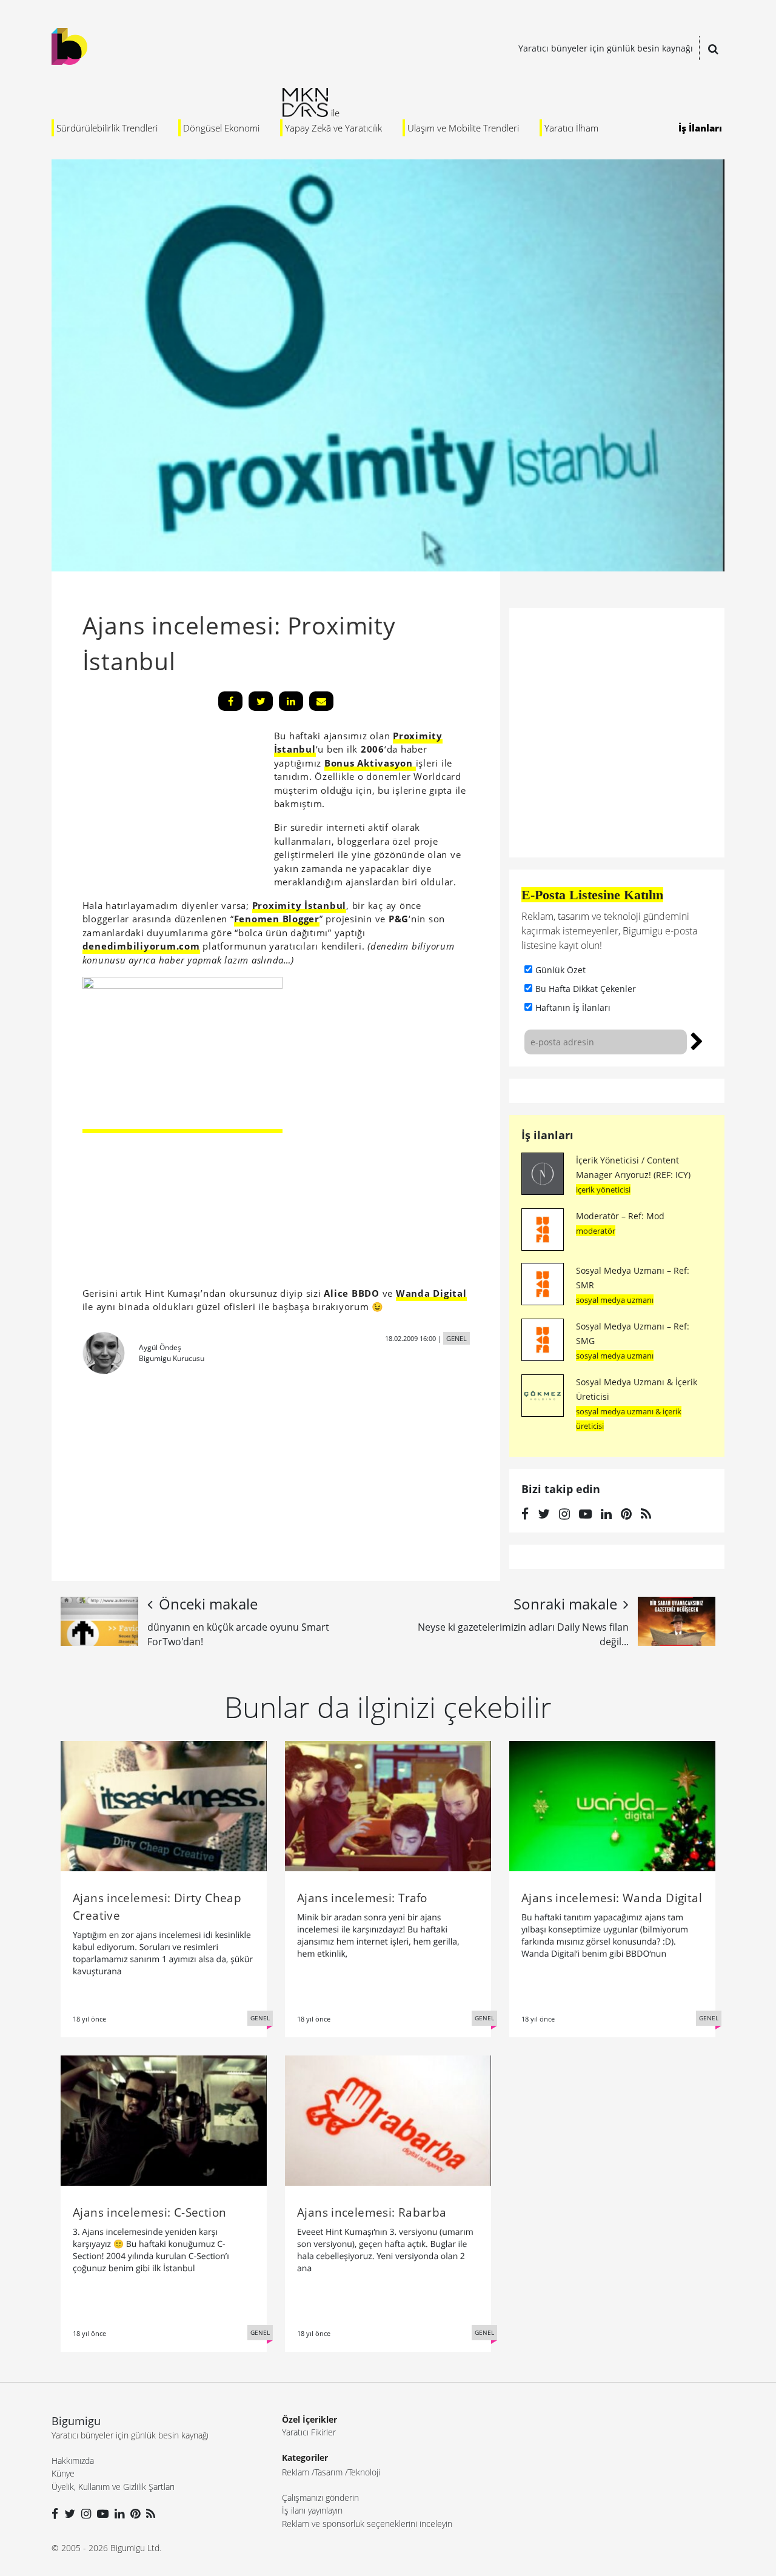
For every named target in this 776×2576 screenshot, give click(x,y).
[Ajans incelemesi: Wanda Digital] (612, 1805)
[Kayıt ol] (697, 1040)
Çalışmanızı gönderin (320, 2498)
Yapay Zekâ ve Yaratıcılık (333, 128)
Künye (63, 2473)
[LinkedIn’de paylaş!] (291, 701)
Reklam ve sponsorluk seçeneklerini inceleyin (367, 2524)
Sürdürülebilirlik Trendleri (107, 128)
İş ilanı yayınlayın (312, 2510)
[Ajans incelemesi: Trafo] (388, 1805)
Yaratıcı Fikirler (309, 2432)
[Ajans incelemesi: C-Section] (164, 2120)
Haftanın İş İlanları (573, 1007)
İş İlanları (700, 128)
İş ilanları (547, 1135)
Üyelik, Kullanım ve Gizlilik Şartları (113, 2487)
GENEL (457, 1338)
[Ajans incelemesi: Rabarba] (388, 2120)
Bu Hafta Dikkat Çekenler (586, 989)
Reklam (296, 2472)
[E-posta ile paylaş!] (321, 701)
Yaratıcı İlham (571, 128)
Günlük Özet (560, 970)
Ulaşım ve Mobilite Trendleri (463, 128)
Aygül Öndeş (160, 1347)
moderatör (596, 1231)
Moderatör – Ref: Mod (620, 1216)
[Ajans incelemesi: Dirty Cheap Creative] (164, 1805)
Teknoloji (364, 2472)
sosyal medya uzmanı (615, 1300)
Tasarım (329, 2472)
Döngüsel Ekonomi (221, 128)
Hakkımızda (73, 2461)
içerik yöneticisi (603, 1190)
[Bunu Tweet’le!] (261, 701)
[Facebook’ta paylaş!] (230, 701)
